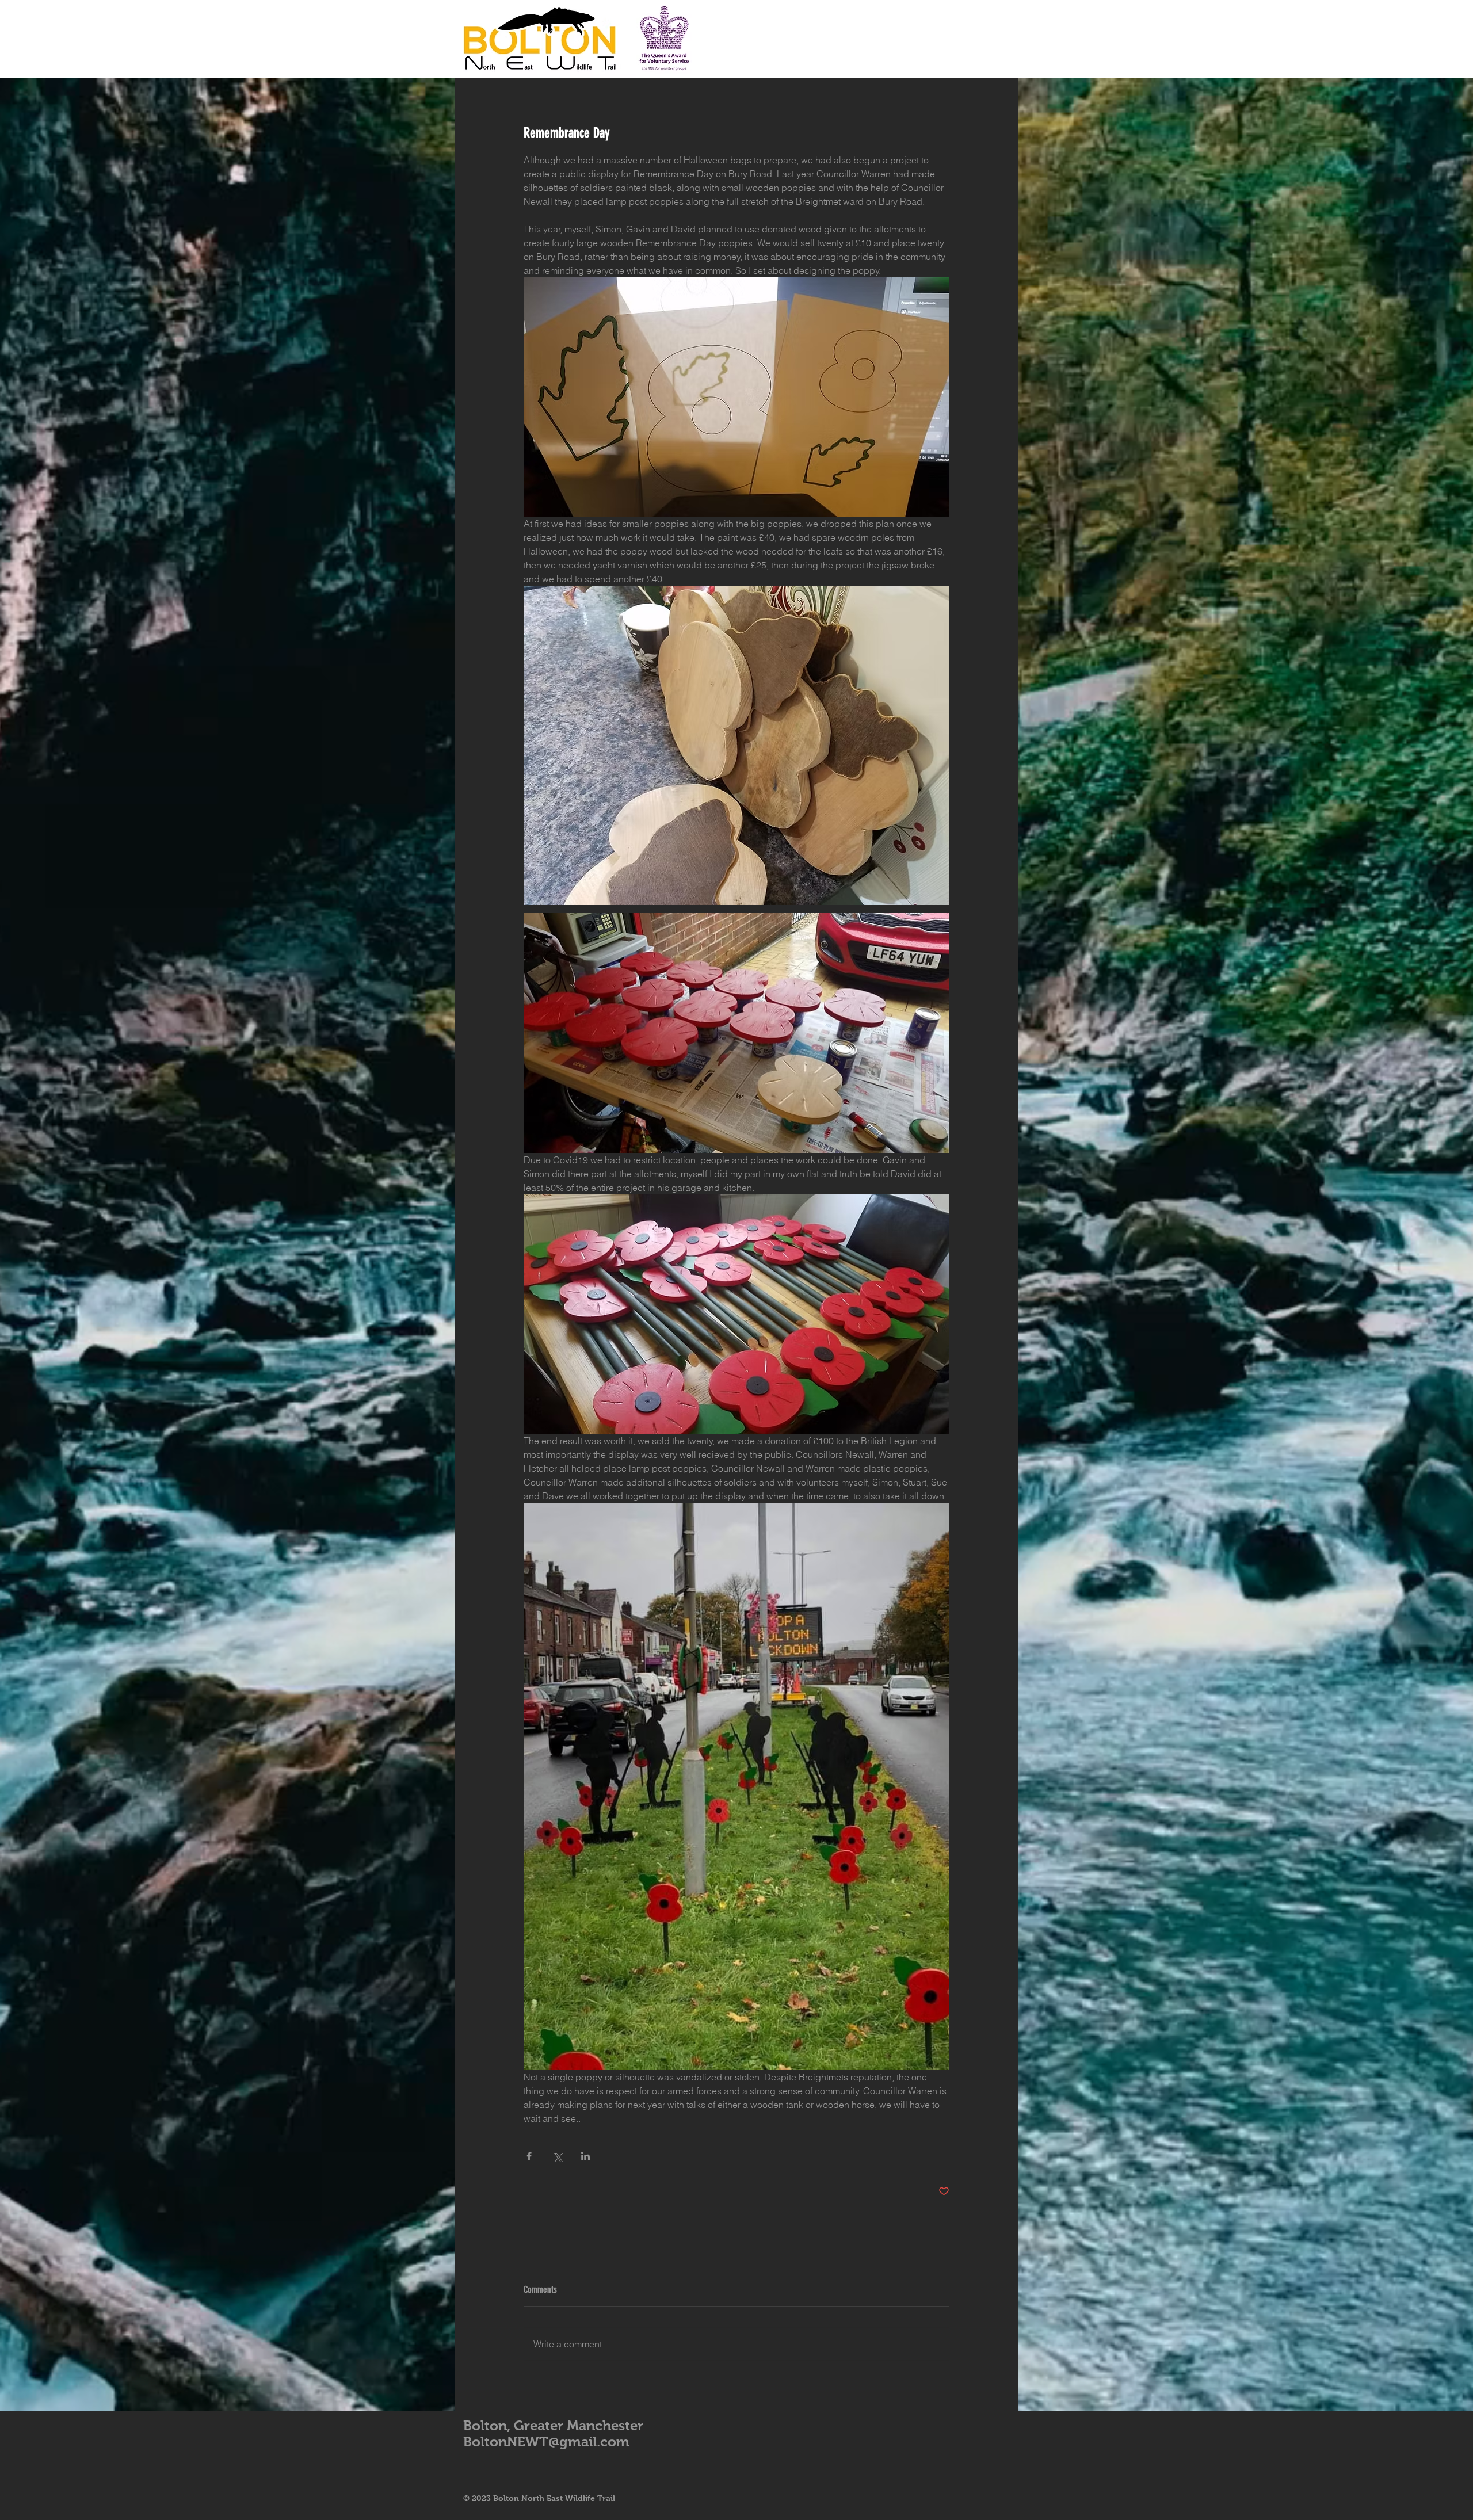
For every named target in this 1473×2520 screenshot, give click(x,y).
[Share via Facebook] (529, 2156)
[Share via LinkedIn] (585, 2156)
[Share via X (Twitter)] (557, 2156)
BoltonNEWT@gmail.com (546, 2441)
